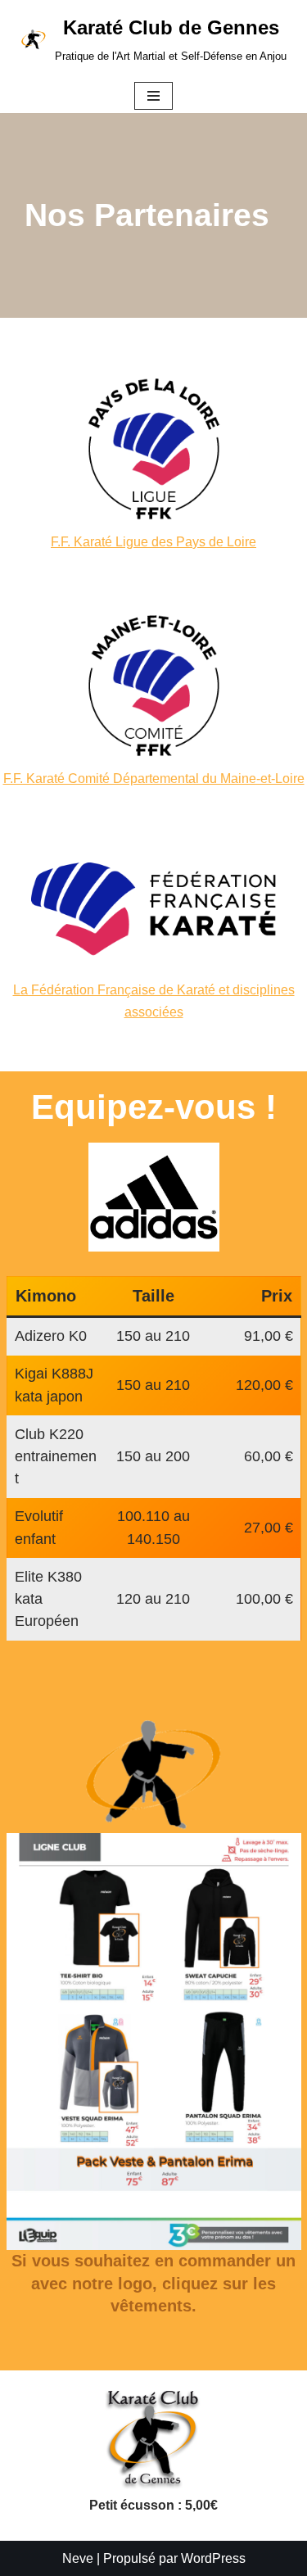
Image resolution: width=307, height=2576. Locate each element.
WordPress (213, 2558)
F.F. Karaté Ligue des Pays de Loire (153, 542)
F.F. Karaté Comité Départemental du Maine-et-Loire (154, 779)
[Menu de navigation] (153, 96)
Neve (78, 2558)
